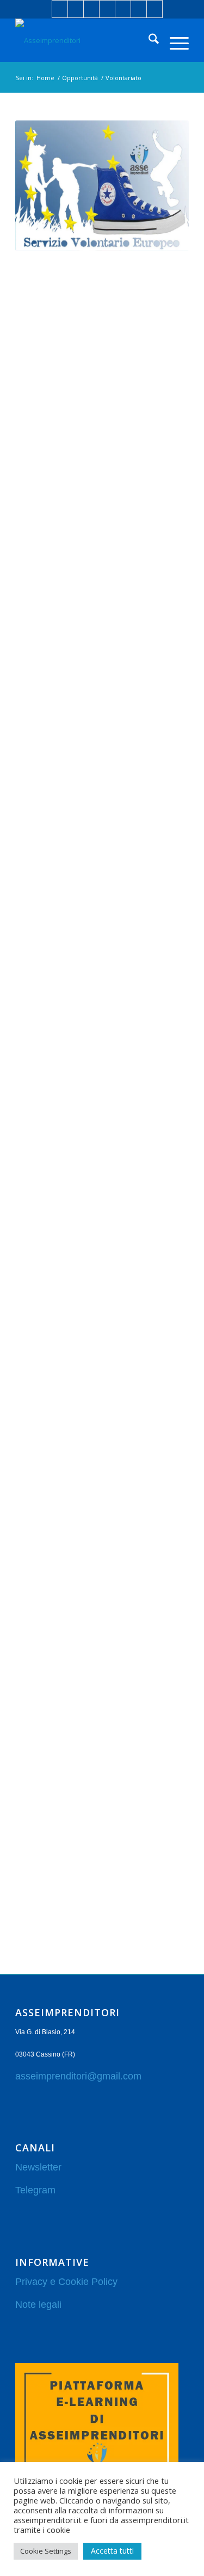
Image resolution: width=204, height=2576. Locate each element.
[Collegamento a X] (91, 9)
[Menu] (174, 40)
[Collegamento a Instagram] (107, 9)
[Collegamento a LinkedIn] (76, 9)
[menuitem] (148, 40)
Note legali (38, 2305)
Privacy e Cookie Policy (66, 2282)
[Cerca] (148, 40)
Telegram (35, 2190)
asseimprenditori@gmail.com (78, 2076)
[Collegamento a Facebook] (60, 9)
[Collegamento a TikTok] (154, 9)
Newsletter (38, 2167)
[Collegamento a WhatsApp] (139, 9)
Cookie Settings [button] (46, 2551)
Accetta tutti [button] (112, 2551)
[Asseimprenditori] (85, 40)
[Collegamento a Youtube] (123, 9)
